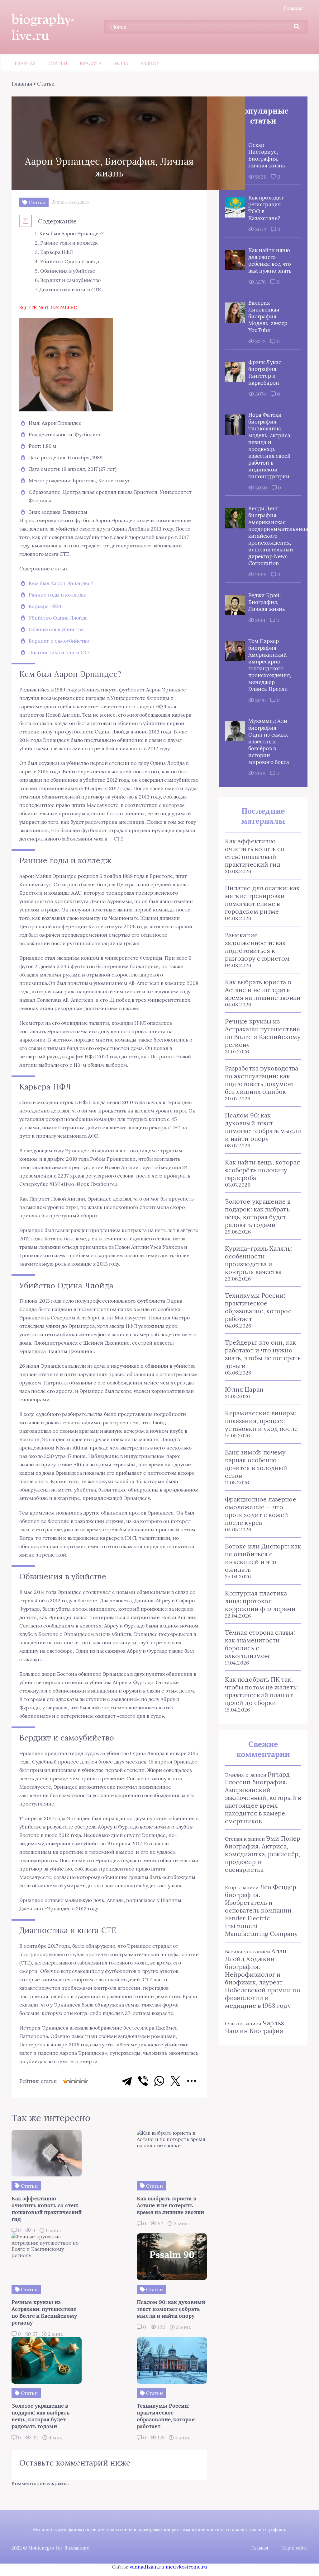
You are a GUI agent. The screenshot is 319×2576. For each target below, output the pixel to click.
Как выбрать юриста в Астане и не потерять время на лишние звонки (263, 990)
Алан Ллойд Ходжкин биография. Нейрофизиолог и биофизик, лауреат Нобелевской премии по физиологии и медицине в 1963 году (263, 1978)
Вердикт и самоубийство (59, 641)
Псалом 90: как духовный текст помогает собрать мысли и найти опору (263, 1127)
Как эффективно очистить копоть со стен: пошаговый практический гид (255, 853)
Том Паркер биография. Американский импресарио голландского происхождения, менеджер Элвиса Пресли (270, 665)
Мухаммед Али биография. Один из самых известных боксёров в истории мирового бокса (269, 742)
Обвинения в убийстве (56, 629)
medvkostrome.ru (186, 2567)
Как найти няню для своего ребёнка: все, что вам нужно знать (270, 260)
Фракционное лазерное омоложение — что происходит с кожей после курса (261, 1511)
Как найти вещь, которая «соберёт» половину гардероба (262, 1170)
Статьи (58, 63)
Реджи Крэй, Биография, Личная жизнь (267, 602)
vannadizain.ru (147, 2567)
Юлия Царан (244, 1389)
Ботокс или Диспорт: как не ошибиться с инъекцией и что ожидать (263, 1558)
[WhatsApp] (159, 2081)
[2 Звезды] (70, 2081)
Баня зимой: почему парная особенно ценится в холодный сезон (256, 1464)
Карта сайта (295, 2548)
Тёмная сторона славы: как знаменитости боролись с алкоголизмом (260, 1644)
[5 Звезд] (85, 2081)
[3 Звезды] (75, 2081)
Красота (91, 63)
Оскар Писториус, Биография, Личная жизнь (267, 155)
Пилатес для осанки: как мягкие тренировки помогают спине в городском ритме (262, 900)
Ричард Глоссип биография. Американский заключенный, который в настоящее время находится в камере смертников (263, 1798)
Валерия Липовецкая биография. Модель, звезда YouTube (268, 316)
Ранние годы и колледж (57, 595)
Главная (293, 8)
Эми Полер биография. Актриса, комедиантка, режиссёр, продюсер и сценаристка (263, 1854)
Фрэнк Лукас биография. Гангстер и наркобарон (265, 372)
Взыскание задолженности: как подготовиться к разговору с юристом (257, 947)
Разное (150, 63)
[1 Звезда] (65, 2081)
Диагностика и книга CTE (60, 652)
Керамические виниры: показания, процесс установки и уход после (261, 1421)
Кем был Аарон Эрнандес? (61, 583)
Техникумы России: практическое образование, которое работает (258, 1307)
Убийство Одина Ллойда (58, 618)
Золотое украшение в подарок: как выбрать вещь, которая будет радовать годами (258, 1213)
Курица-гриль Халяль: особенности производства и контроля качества (259, 1260)
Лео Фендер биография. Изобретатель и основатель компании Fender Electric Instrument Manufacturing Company (261, 1910)
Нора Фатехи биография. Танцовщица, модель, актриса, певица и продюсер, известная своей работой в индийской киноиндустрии (270, 446)
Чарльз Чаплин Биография (254, 2027)
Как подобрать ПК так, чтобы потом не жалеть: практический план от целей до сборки (261, 1691)
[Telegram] (127, 2081)
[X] (175, 2081)
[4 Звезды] (80, 2081)
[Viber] (143, 2081)
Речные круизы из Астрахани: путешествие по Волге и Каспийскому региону (263, 1033)
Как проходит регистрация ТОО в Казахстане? (266, 208)
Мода (121, 63)
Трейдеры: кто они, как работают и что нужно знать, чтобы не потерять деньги (263, 1354)
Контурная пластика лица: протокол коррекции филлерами (260, 1601)
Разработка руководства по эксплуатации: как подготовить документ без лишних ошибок (262, 1080)
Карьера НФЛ (45, 606)
